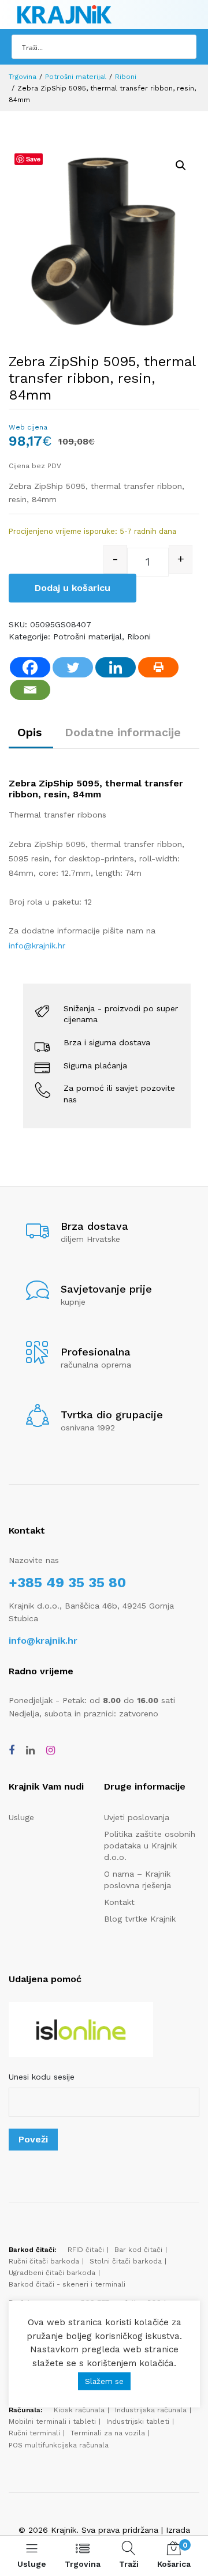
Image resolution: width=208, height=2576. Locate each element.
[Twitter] (73, 667)
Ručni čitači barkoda (44, 2261)
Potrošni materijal (76, 77)
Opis (29, 732)
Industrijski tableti (138, 2421)
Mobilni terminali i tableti (52, 2421)
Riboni (126, 77)
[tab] (32, 732)
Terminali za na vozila (108, 2433)
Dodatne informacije (123, 732)
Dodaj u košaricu (73, 588)
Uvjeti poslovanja (137, 1817)
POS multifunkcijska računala (59, 2445)
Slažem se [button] (104, 2381)
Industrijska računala (151, 2410)
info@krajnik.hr (37, 946)
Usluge (21, 1817)
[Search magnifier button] (184, 47)
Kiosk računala (79, 2410)
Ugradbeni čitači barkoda (52, 2273)
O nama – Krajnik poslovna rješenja (138, 1880)
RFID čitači (86, 2250)
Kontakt (119, 1902)
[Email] (30, 690)
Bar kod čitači (138, 2250)
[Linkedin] (116, 667)
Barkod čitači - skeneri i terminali (67, 2284)
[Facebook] (30, 667)
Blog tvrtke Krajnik (140, 1919)
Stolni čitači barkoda (126, 2261)
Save (33, 159)
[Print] (158, 667)
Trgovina (23, 77)
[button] (181, 165)
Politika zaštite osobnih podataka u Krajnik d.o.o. (150, 1846)
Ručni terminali (34, 2433)
